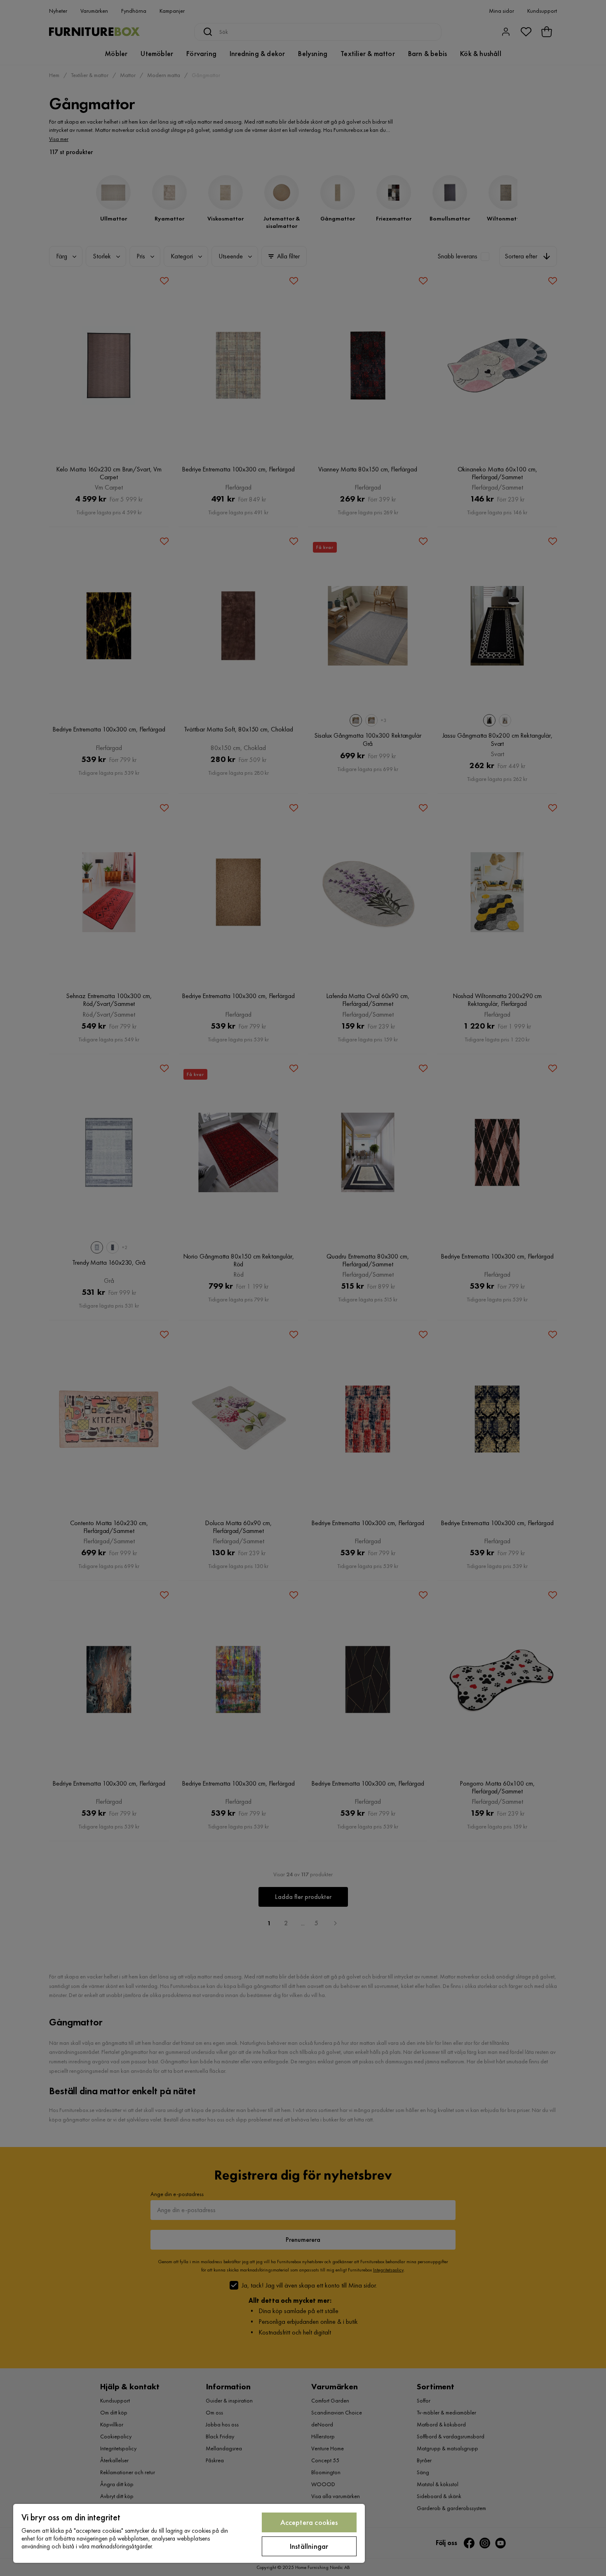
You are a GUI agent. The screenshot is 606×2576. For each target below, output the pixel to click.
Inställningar (309, 2546)
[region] (189, 2533)
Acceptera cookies (309, 2522)
